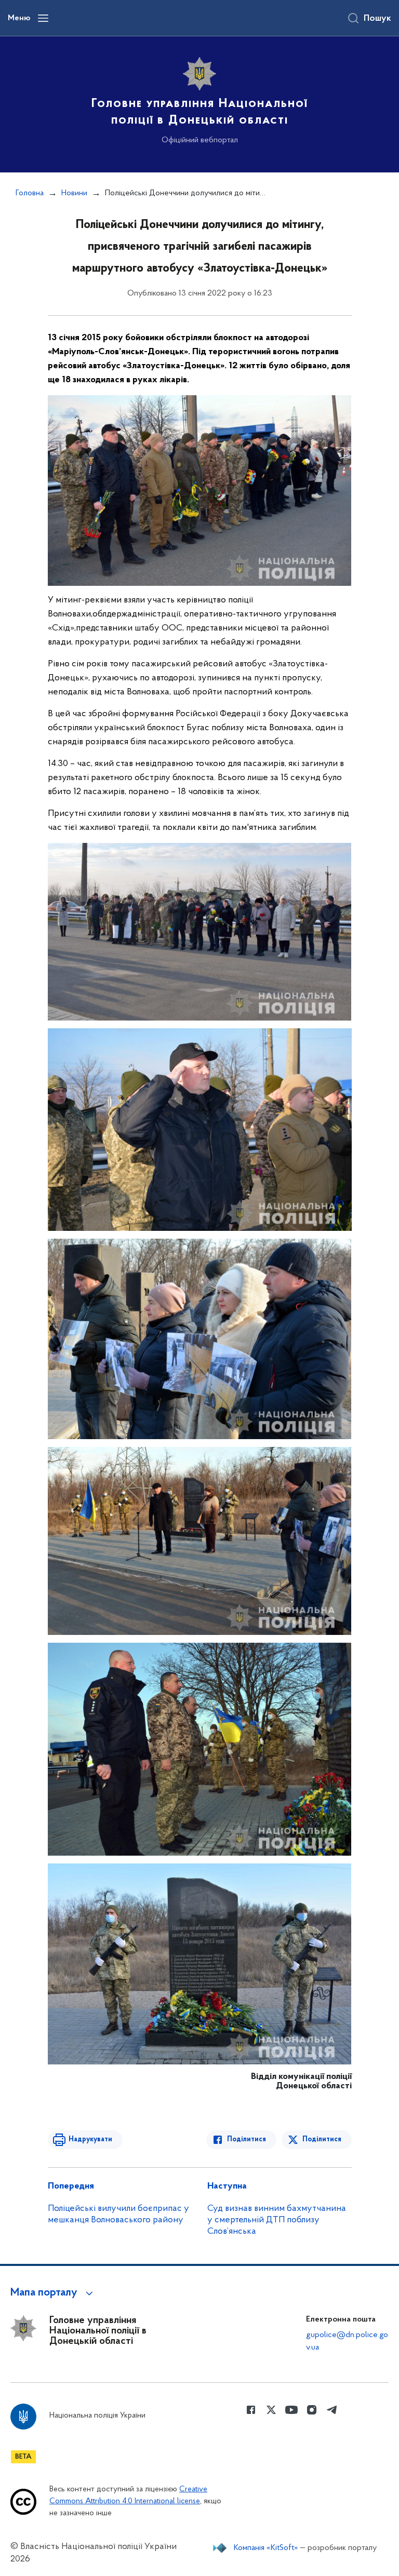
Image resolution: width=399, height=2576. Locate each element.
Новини (74, 193)
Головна (30, 193)
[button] (53, 2293)
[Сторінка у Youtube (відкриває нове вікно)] (291, 2410)
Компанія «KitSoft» (266, 2548)
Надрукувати (90, 2139)
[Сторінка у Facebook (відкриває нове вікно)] (251, 2410)
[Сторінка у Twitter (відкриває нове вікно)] (271, 2410)
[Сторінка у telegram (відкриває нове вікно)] (332, 2410)
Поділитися (247, 2139)
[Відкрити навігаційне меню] (43, 18)
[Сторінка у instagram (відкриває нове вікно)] (312, 2410)
